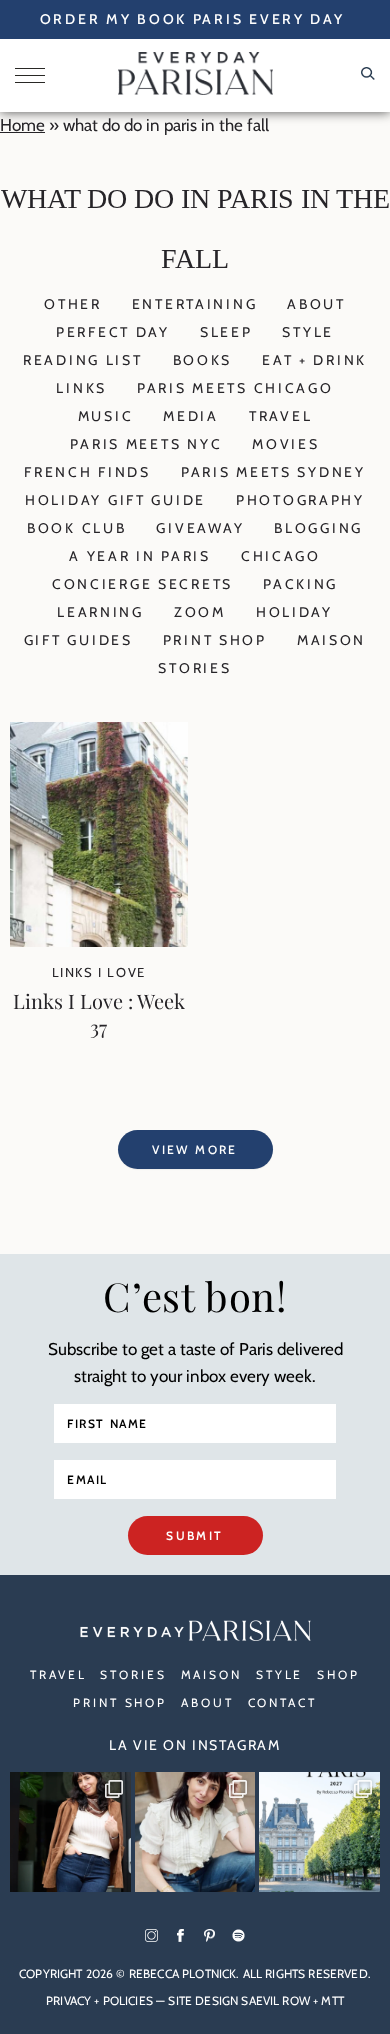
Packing (300, 584)
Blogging (318, 528)
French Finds (87, 472)
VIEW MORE (195, 1149)
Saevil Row (275, 2000)
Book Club (76, 528)
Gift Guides (78, 640)
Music (106, 416)
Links (81, 388)
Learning (100, 612)
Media (191, 416)
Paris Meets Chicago (235, 388)
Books (203, 360)
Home (22, 125)
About (316, 304)
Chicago (281, 556)
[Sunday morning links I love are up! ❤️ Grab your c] (70, 1832)
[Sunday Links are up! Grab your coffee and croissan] (195, 1832)
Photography (300, 500)
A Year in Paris (140, 556)
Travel (280, 416)
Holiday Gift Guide (115, 500)
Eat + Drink (314, 360)
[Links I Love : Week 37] (99, 941)
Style (308, 332)
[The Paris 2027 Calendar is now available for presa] (319, 1832)
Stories (194, 668)
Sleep (226, 332)
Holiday (294, 612)
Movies (285, 444)
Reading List (83, 360)
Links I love (99, 972)
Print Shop (215, 640)
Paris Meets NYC (146, 444)
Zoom (200, 612)
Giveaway (200, 528)
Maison (331, 640)
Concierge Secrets (142, 584)
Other (73, 304)
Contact (282, 1702)
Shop (338, 1674)
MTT (332, 2000)
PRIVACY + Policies (99, 2000)
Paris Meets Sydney (273, 472)
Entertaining (195, 304)
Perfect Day (113, 332)
